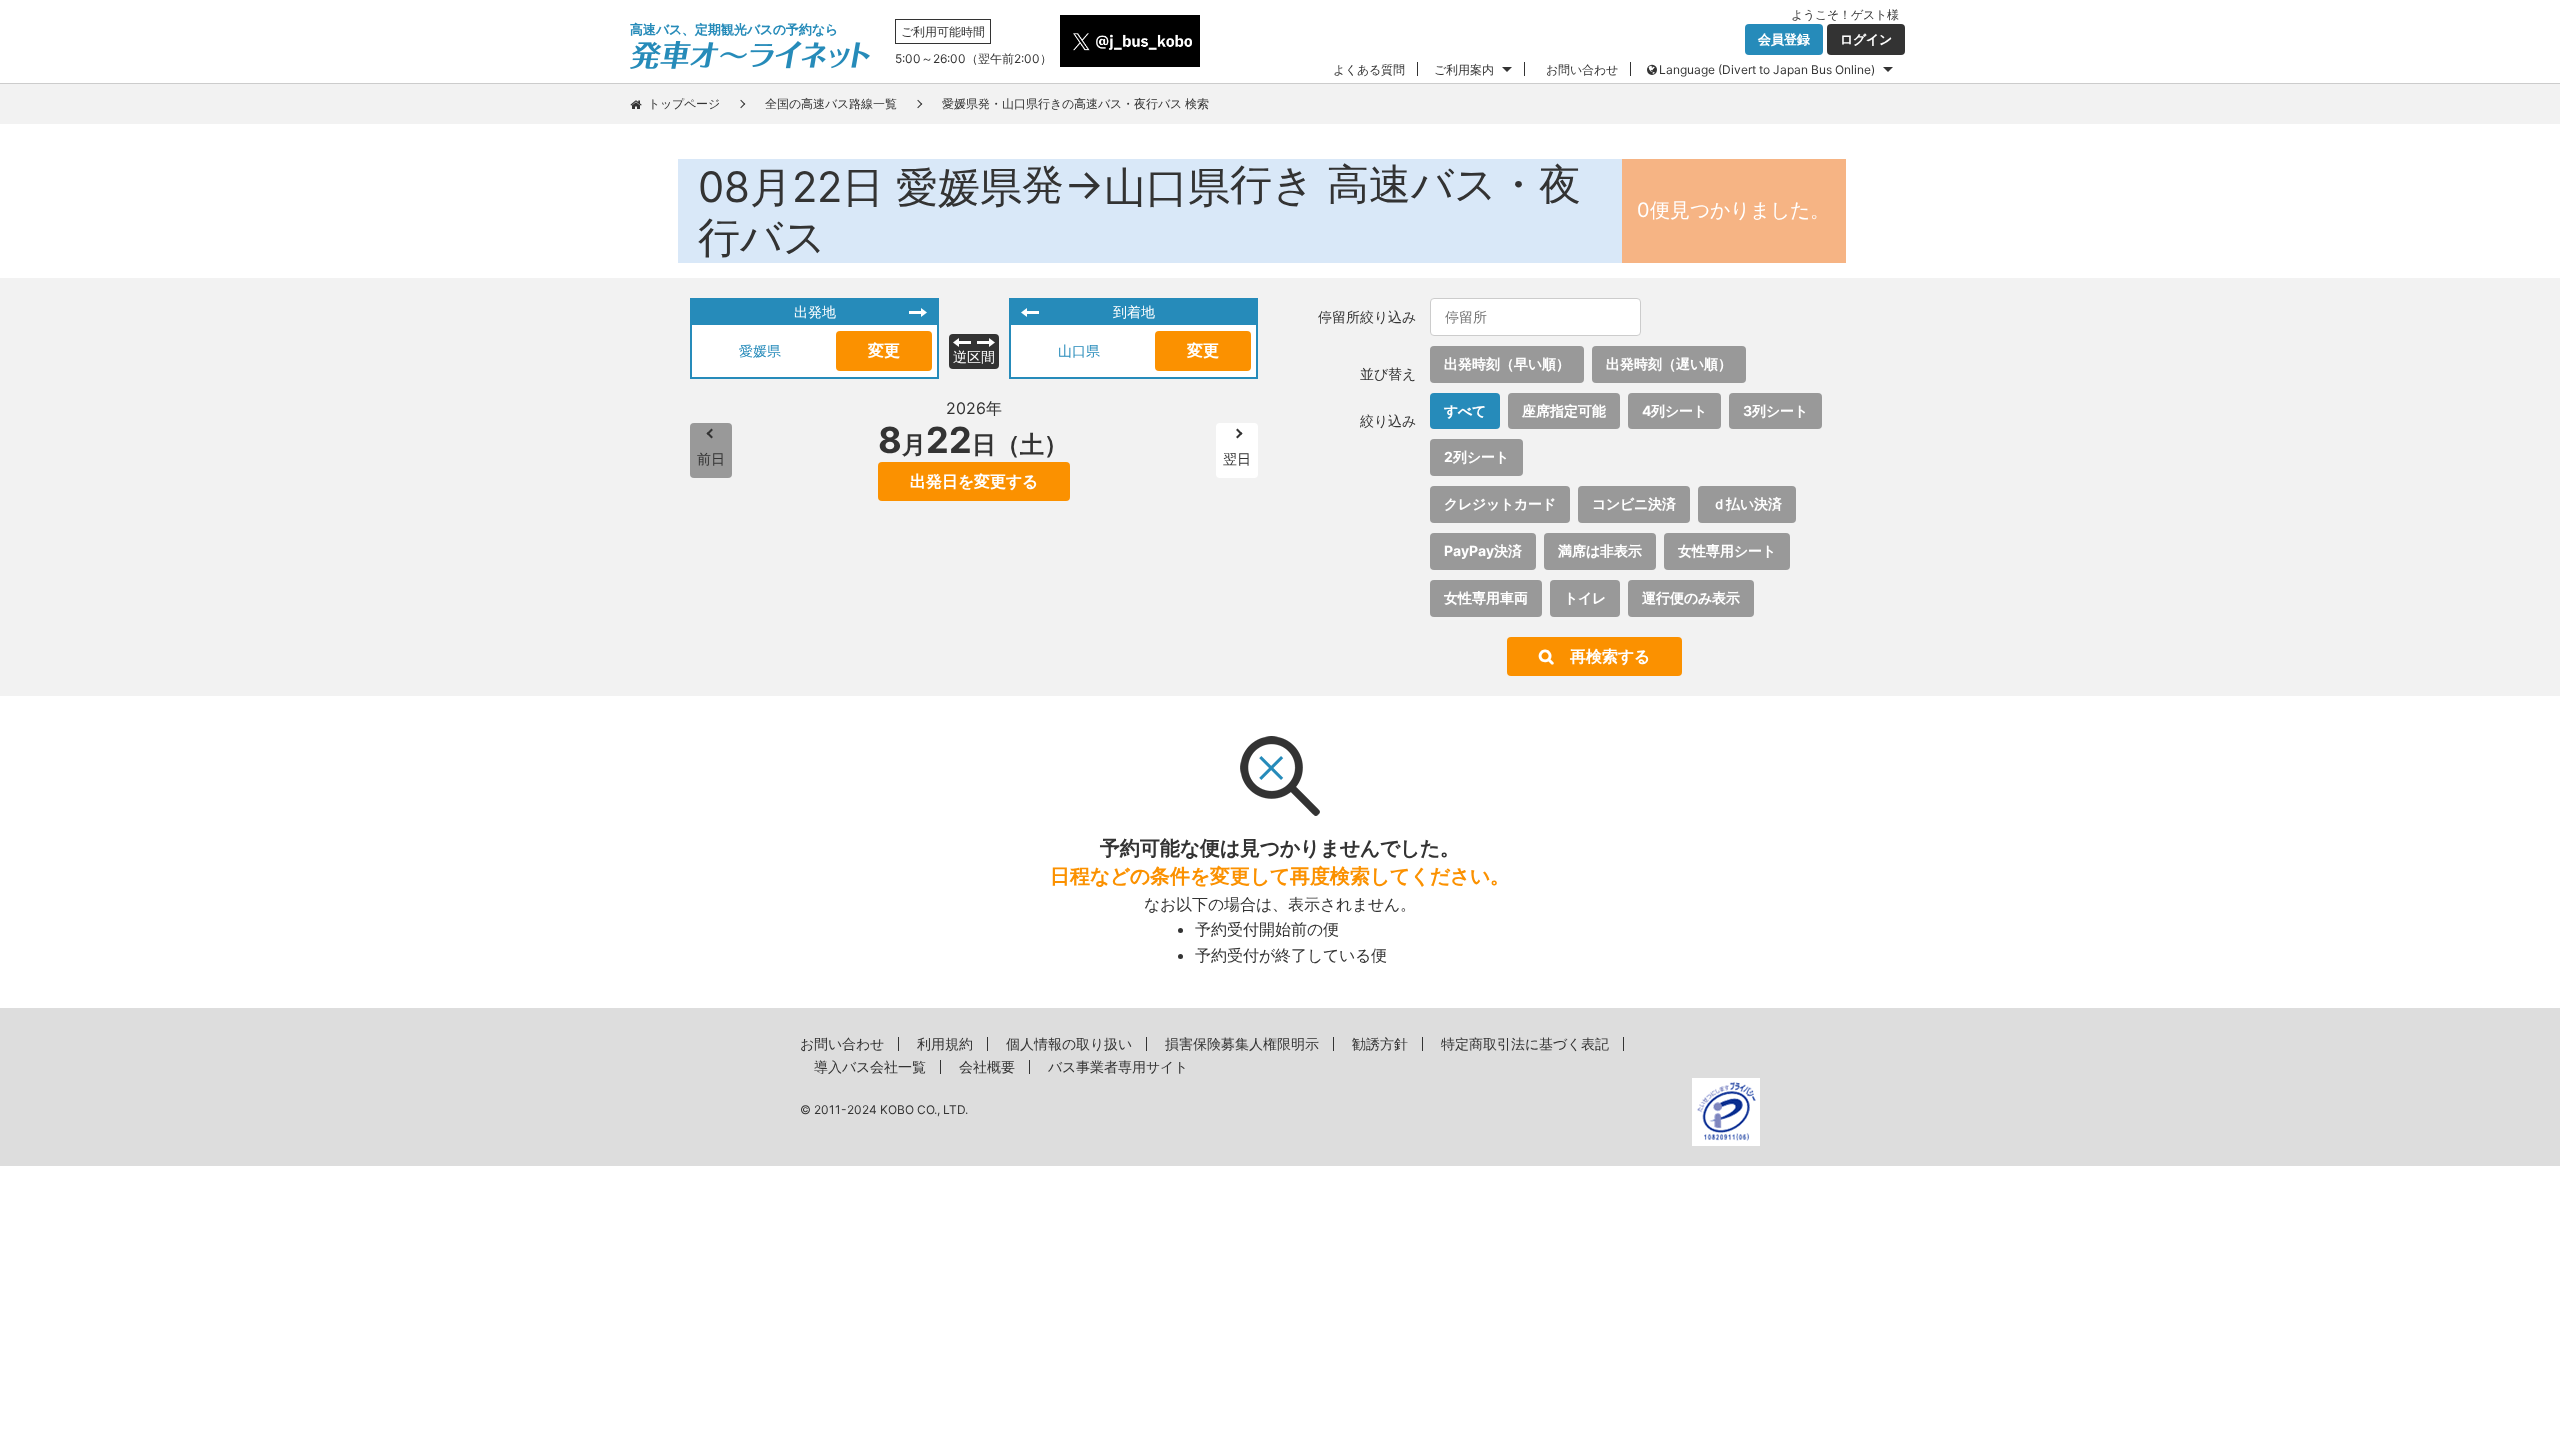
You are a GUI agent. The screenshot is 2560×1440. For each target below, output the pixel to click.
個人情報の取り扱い (1069, 1043)
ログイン (1866, 39)
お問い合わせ (1582, 69)
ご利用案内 (1464, 69)
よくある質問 (1369, 69)
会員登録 (1784, 39)
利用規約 (945, 1043)
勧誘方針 (1380, 1043)
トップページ (684, 103)
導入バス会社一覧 (870, 1066)
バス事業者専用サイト (1118, 1066)
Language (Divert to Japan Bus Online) (1767, 69)
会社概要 (987, 1066)
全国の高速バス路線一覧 (831, 103)
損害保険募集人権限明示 (1242, 1043)
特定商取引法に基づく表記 (1525, 1043)
